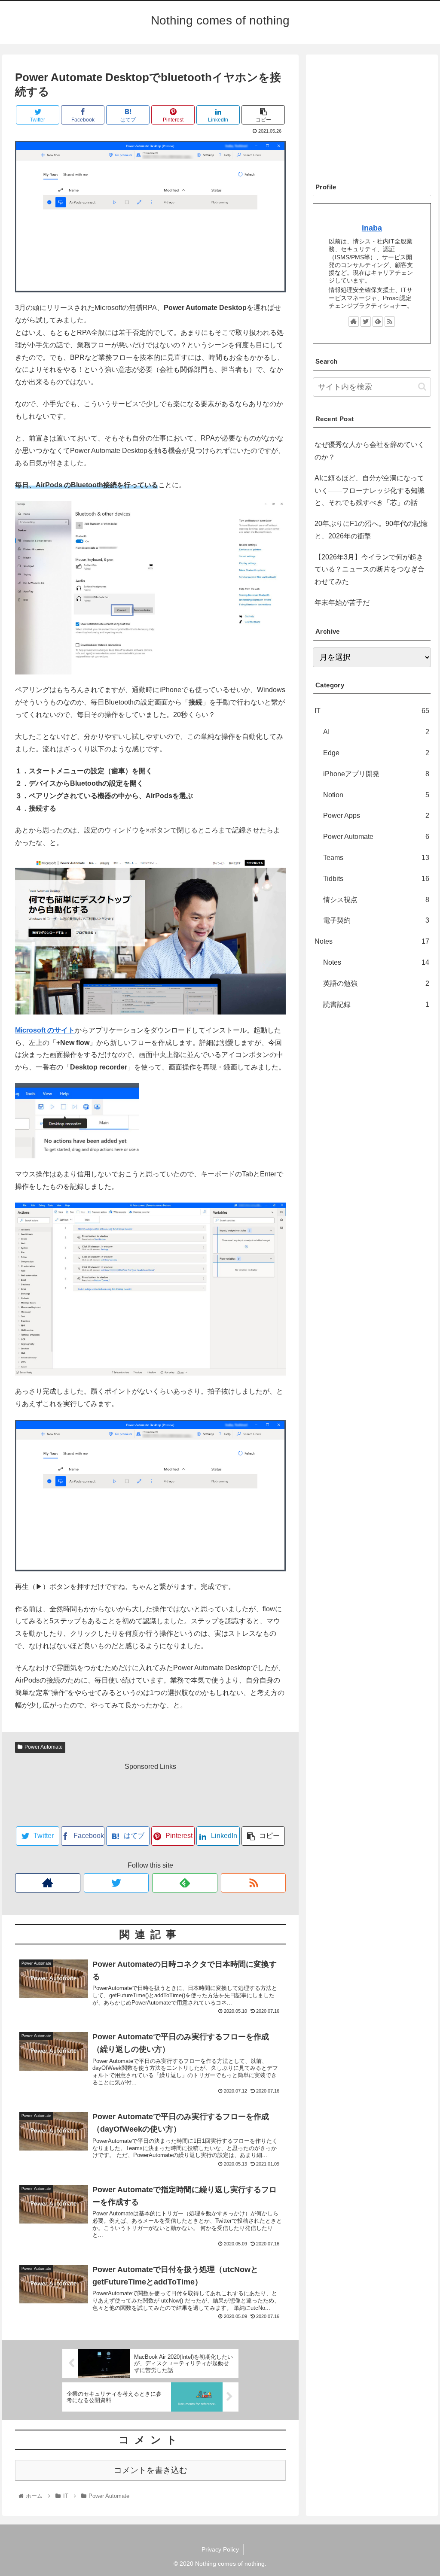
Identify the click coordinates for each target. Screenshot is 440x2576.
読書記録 (376, 1004)
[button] (422, 387)
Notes (372, 941)
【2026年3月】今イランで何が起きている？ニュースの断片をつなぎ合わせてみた (370, 570)
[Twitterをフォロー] (116, 1883)
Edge (376, 753)
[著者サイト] (48, 1883)
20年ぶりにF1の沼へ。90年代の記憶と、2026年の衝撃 (371, 530)
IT (372, 711)
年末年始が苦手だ (342, 603)
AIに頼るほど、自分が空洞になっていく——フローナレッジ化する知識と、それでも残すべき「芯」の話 (370, 491)
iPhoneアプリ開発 (376, 774)
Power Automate (44, 1747)
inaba (372, 228)
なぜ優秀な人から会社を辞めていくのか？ (370, 451)
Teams (376, 858)
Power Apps (376, 816)
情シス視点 (376, 900)
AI (376, 732)
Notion (376, 795)
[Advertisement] (150, 1795)
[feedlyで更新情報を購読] (185, 1883)
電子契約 (376, 920)
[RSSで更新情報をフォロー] (254, 1883)
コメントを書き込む (151, 2470)
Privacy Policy (220, 2549)
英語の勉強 (376, 983)
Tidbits (376, 879)
